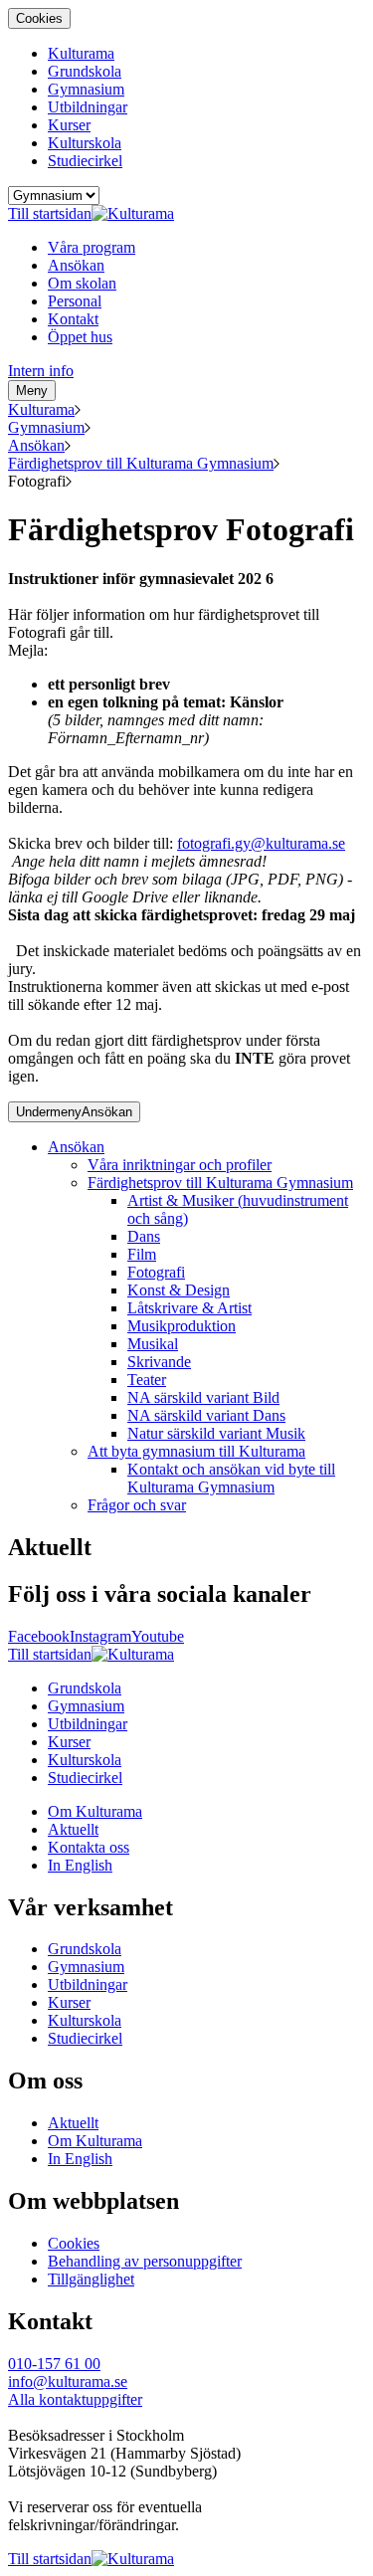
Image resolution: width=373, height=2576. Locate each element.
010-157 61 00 (54, 2364)
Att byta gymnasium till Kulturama (196, 1451)
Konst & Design (179, 1290)
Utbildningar (88, 107)
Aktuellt (73, 1829)
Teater (147, 1380)
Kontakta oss (89, 1847)
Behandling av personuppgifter (145, 2261)
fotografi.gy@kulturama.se (261, 843)
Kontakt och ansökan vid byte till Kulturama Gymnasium (231, 1478)
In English (80, 1865)
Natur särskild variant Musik (216, 1433)
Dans (144, 1236)
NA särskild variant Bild (203, 1397)
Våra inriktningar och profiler (180, 1165)
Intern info (41, 371)
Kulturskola (85, 143)
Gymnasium (86, 89)
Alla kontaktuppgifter (75, 2399)
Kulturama (81, 53)
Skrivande (159, 1362)
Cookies (39, 18)
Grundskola (85, 71)
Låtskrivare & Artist (189, 1308)
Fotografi (156, 1272)
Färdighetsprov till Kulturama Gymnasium (141, 463)
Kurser (69, 125)
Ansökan (36, 445)
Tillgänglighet (91, 2279)
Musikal (153, 1344)
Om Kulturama (95, 1811)
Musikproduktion (182, 1326)
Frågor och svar (137, 1505)
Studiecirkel (85, 161)
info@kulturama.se (68, 2381)
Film (142, 1254)
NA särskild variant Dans (206, 1415)
